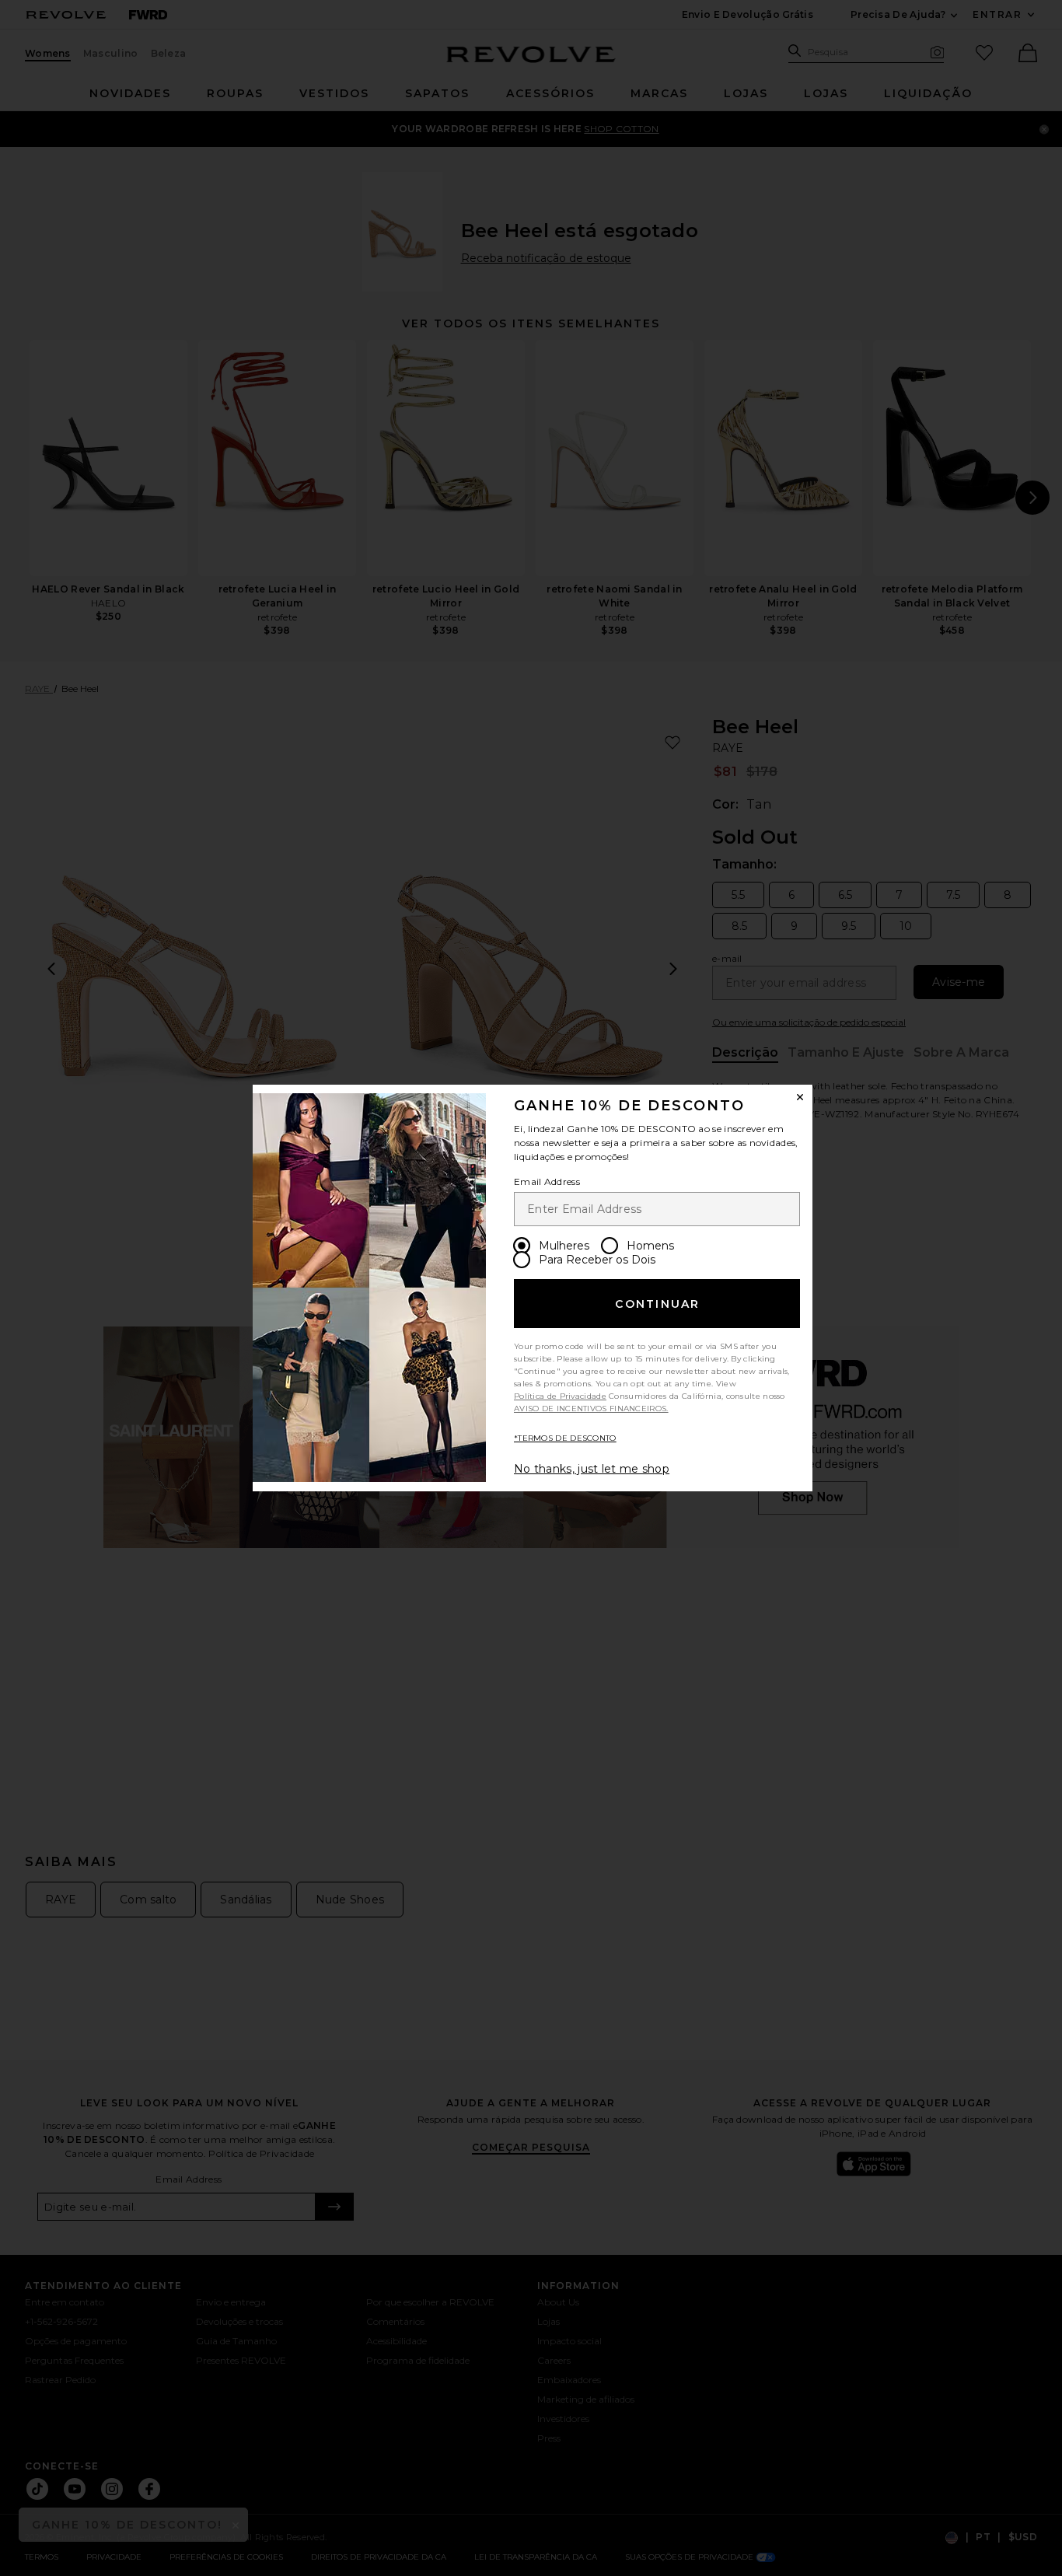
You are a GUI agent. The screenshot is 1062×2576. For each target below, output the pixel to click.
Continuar (657, 1304)
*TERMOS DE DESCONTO (565, 1438)
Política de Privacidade (560, 1396)
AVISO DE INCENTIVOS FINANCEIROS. (591, 1409)
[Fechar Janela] (800, 1097)
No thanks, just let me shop (592, 1469)
